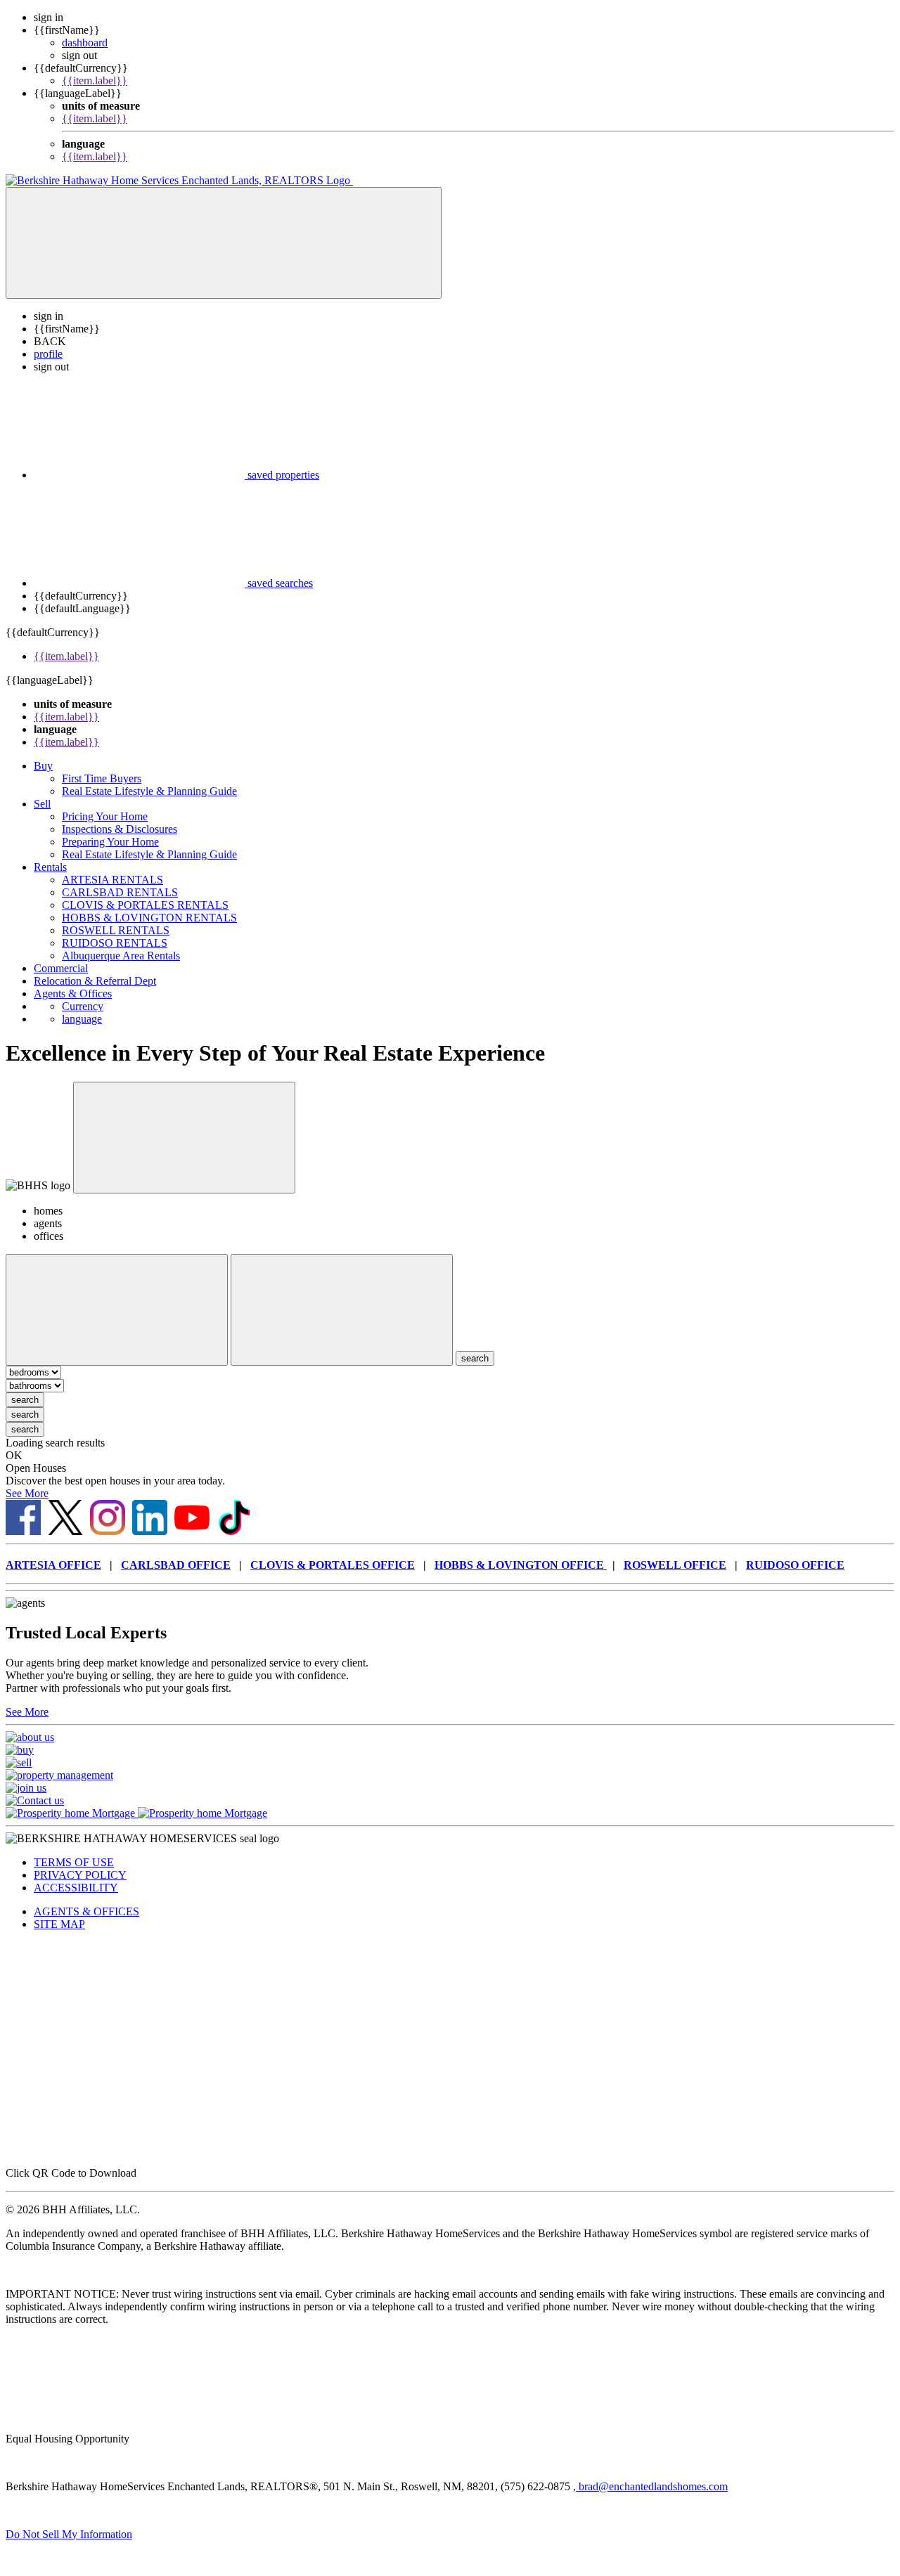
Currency (83, 1006)
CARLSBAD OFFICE (176, 1565)
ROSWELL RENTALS (116, 930)
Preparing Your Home (110, 842)
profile (48, 354)
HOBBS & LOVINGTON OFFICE (521, 1565)
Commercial (61, 968)
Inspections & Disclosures (120, 829)
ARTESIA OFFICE (53, 1565)
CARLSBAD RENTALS (120, 892)
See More (27, 1493)
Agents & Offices (73, 993)
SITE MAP (59, 1924)
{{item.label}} (95, 80)
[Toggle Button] (224, 243)
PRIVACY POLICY (80, 1875)
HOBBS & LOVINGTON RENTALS (149, 918)
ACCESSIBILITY (76, 1888)
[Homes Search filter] (342, 1310)
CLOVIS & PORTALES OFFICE (333, 1565)
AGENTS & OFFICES (86, 1911)
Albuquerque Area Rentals (121, 956)
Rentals (50, 867)
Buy (43, 766)
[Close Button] (117, 1310)
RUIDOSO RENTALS (115, 943)
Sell (42, 804)
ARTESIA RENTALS (112, 880)
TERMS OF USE (74, 1862)
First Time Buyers (102, 778)
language (82, 1019)
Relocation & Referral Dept (95, 981)
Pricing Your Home (105, 816)
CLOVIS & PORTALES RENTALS (145, 905)
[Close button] (184, 1138)
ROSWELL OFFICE (675, 1565)
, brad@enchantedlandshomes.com (650, 2486)
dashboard (85, 43)
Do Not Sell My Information (69, 2534)
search (25, 1400)
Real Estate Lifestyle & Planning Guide (149, 791)
